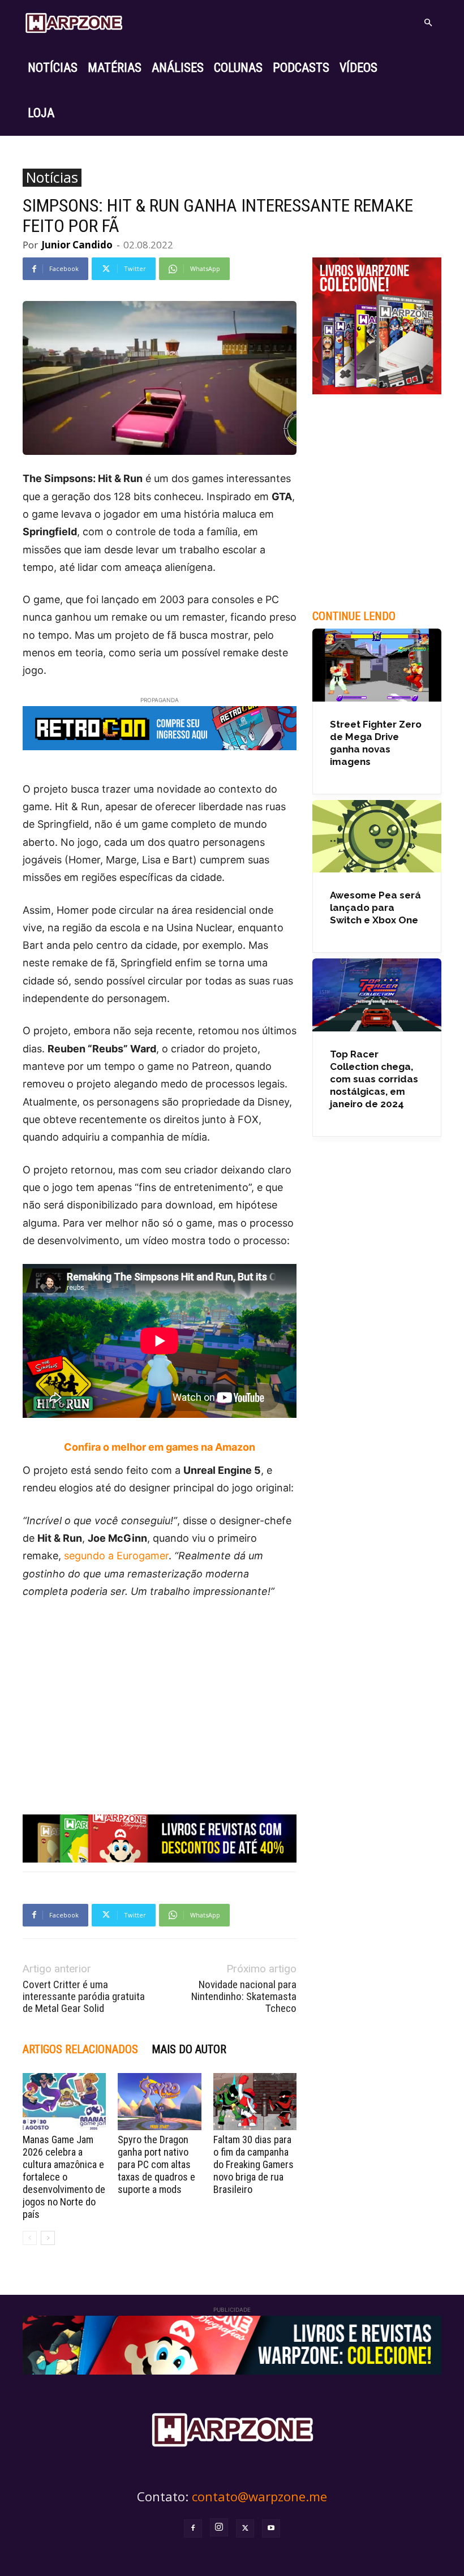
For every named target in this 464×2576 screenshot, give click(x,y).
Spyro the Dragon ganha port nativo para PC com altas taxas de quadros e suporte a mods (156, 2164)
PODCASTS (301, 68)
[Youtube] (271, 2528)
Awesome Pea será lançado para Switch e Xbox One (375, 908)
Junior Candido (77, 245)
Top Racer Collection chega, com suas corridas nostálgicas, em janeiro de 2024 (374, 1079)
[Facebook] (193, 2528)
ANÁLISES (178, 68)
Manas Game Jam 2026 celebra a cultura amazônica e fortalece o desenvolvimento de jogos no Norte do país (64, 2177)
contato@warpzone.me (259, 2496)
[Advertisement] (160, 1694)
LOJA (41, 113)
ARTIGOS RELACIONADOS (80, 2049)
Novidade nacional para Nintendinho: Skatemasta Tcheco (244, 1996)
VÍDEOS (358, 68)
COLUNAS (238, 68)
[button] (428, 23)
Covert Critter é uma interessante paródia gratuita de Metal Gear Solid (84, 1996)
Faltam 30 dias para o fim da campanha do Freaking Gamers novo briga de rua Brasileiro (254, 2164)
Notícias (52, 178)
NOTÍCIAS (53, 68)
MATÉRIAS (115, 68)
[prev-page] (30, 2238)
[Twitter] (245, 2528)
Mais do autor (189, 2049)
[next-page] (48, 2238)
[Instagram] (219, 2527)
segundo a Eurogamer (116, 1556)
